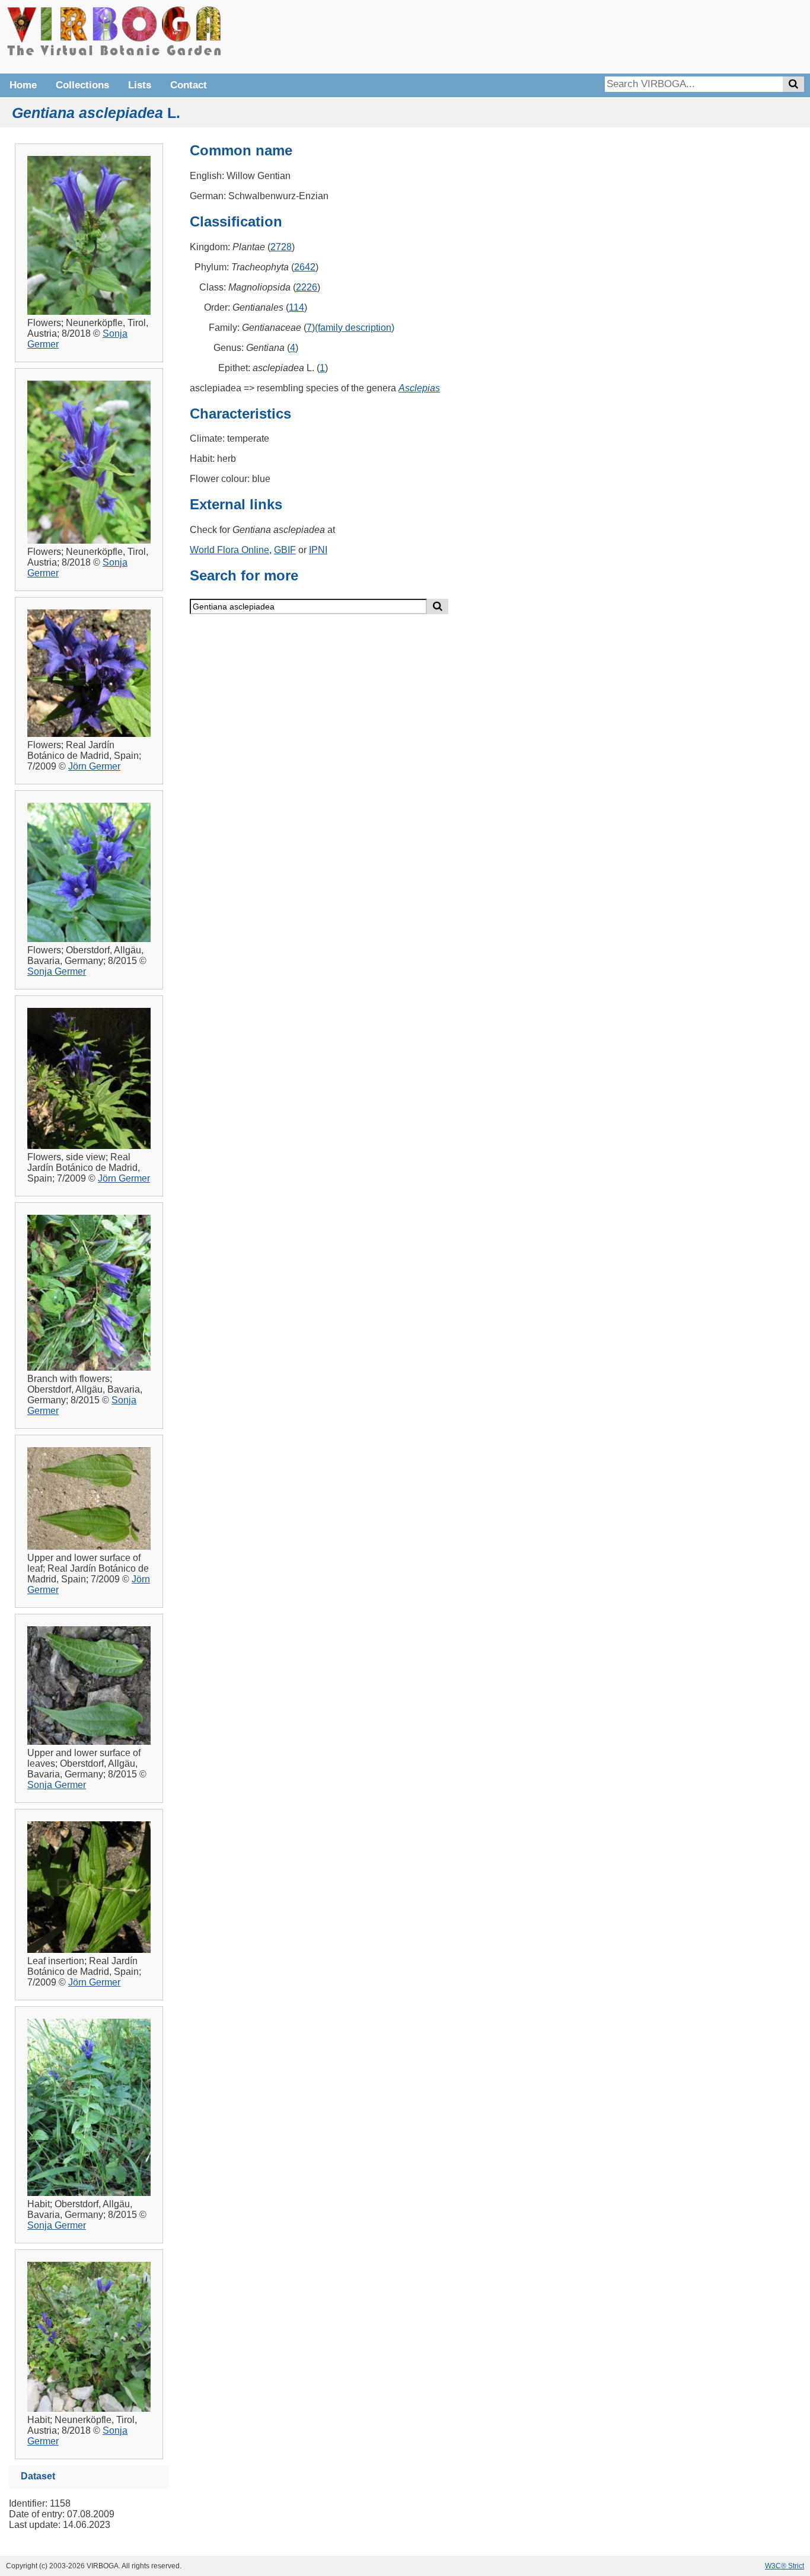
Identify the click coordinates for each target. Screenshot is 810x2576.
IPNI (318, 550)
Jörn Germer (94, 766)
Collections (82, 85)
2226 (307, 287)
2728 (281, 247)
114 (296, 307)
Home (23, 85)
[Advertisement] (626, 36)
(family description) (355, 328)
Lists (140, 85)
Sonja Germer (57, 971)
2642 (305, 267)
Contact (189, 85)
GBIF (285, 550)
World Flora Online (229, 550)
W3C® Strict (785, 2566)
